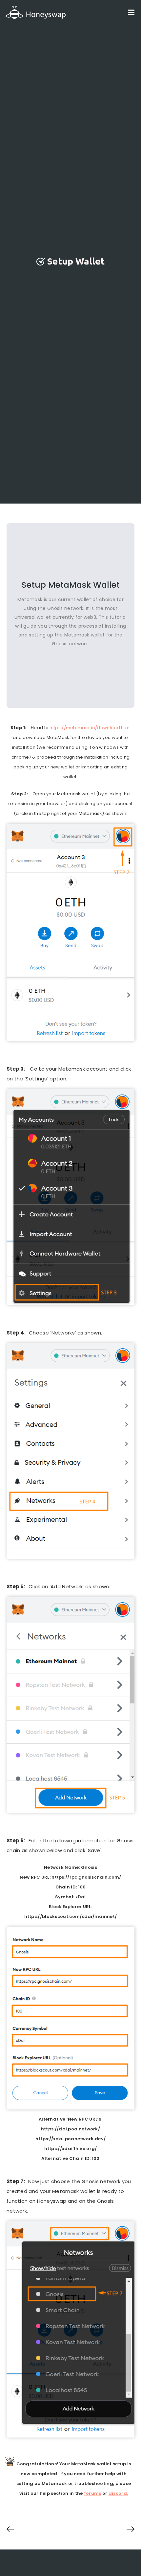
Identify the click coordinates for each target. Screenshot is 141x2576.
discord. (118, 2493)
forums (93, 2493)
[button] (131, 12)
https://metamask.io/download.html (90, 728)
